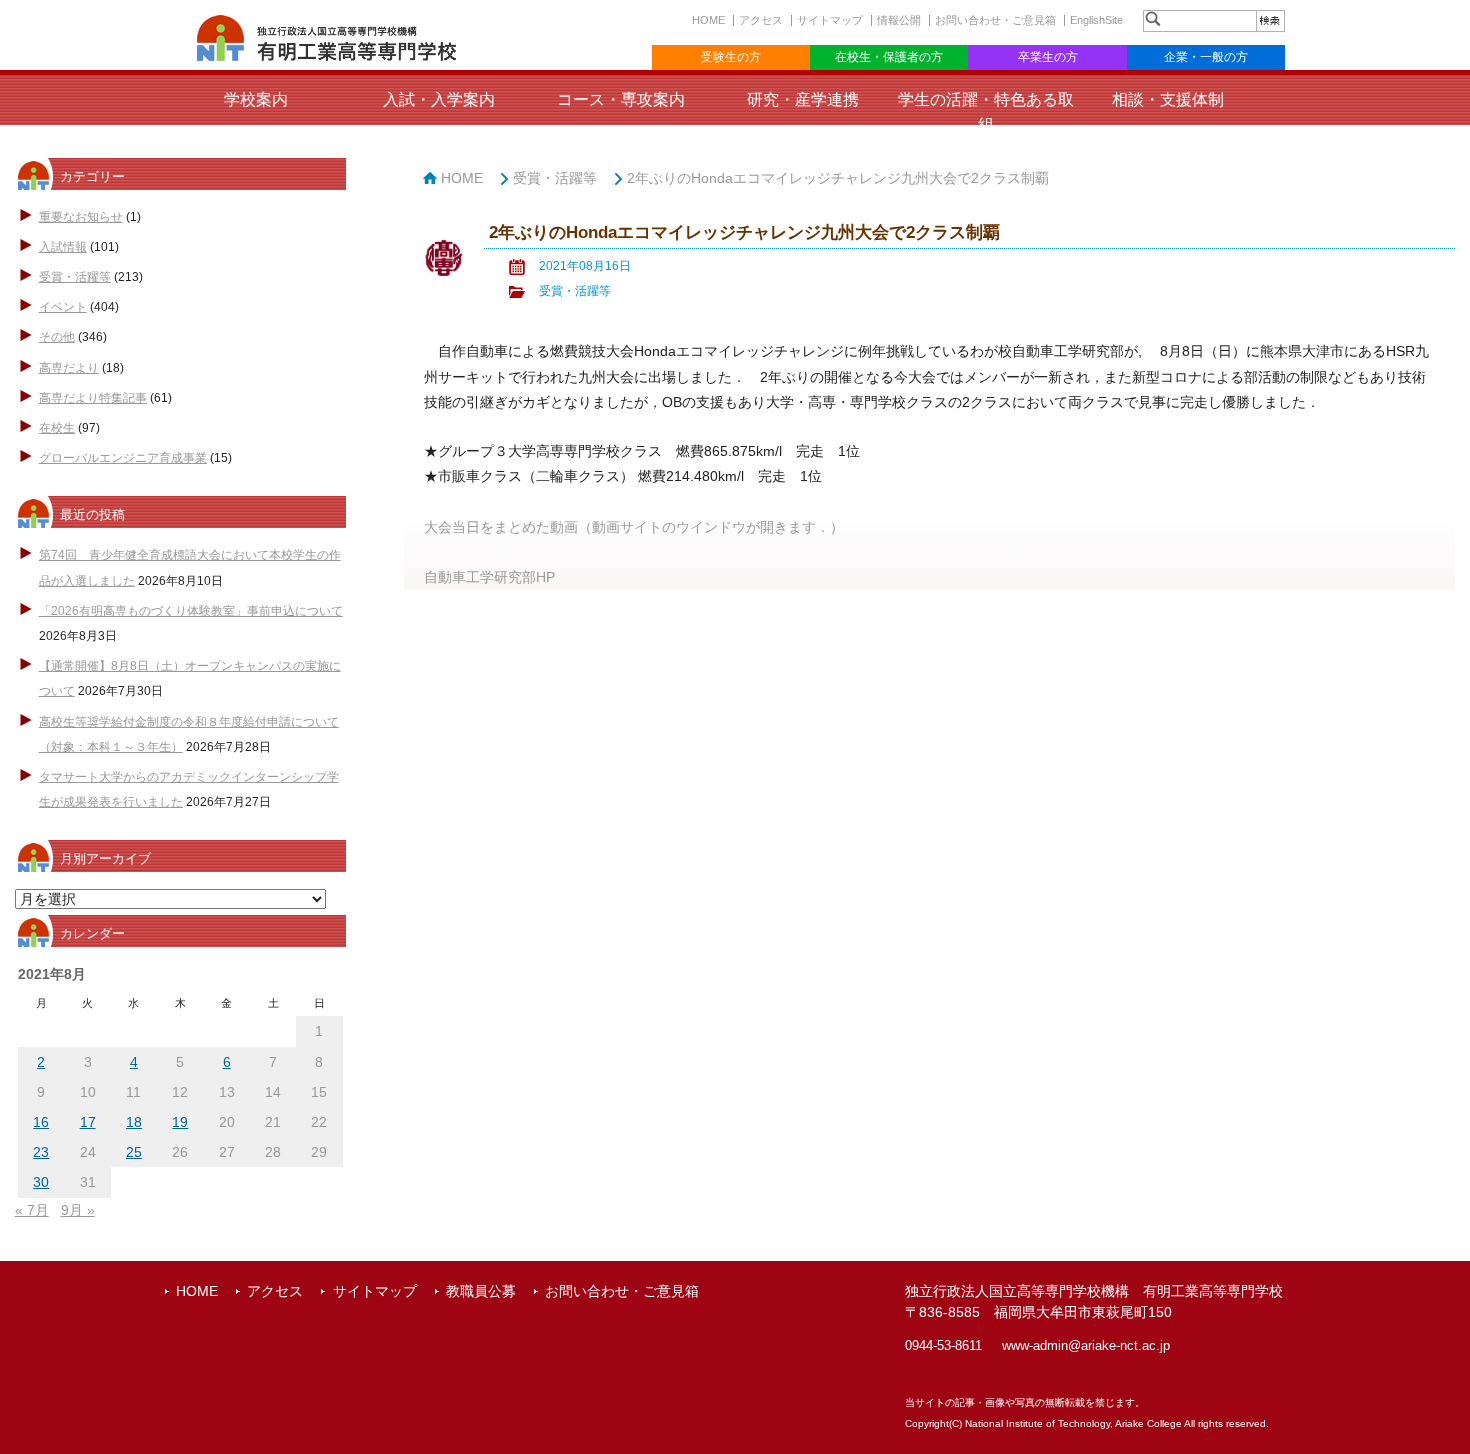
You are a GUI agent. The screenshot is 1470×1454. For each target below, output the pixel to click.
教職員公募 (481, 1291)
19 (180, 1122)
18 (134, 1122)
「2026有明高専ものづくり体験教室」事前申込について (191, 611)
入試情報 (63, 247)
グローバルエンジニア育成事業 (123, 458)
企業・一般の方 (1206, 57)
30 (41, 1182)
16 (41, 1122)
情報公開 (899, 20)
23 (41, 1152)
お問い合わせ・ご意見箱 (995, 20)
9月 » (78, 1210)
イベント (63, 307)
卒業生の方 (1048, 57)
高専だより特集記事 (93, 398)
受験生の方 (731, 57)
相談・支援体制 (1168, 99)
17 (88, 1122)
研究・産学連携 (803, 99)
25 (134, 1152)
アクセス (761, 20)
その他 (57, 337)
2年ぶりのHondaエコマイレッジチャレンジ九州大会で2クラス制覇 (838, 178)
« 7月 (32, 1210)
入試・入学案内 (439, 99)
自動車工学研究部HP (489, 577)
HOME (708, 20)
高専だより (69, 368)
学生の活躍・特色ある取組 (986, 112)
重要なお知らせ (81, 217)
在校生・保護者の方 (889, 57)
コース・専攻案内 (621, 99)
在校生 (57, 428)
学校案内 (256, 99)
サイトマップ (830, 20)
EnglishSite (1096, 20)
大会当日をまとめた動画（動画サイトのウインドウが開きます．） (634, 527)
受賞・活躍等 (75, 277)
